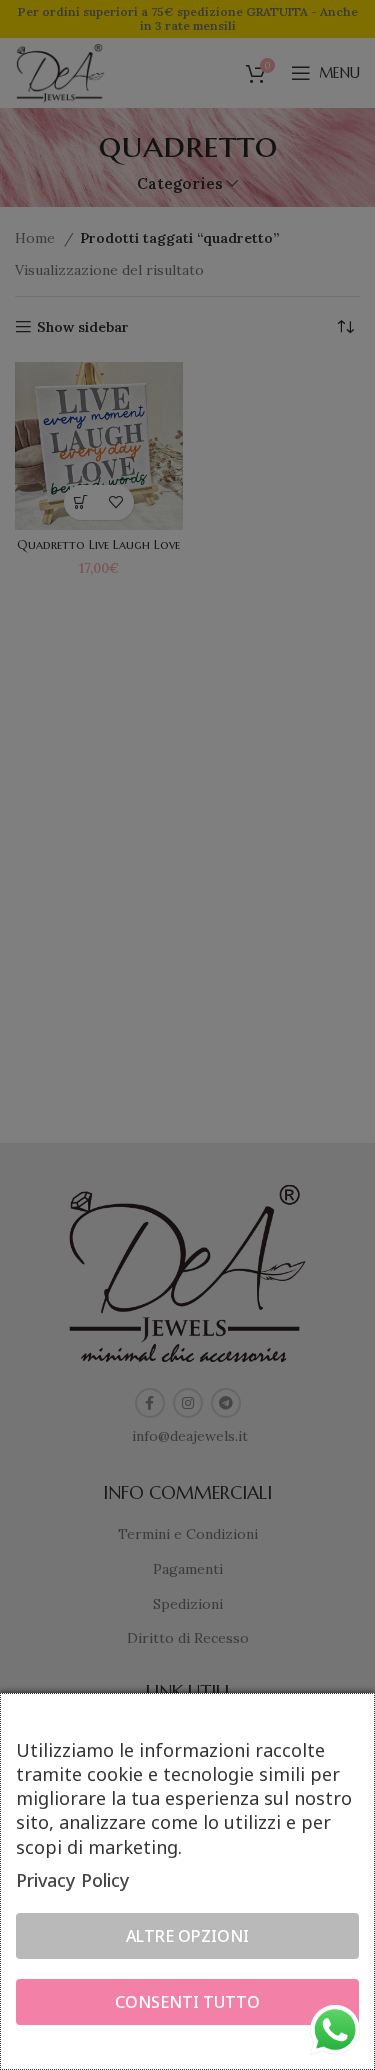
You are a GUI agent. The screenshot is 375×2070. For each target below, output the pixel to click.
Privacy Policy (73, 1880)
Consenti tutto (187, 2002)
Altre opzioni (187, 1936)
